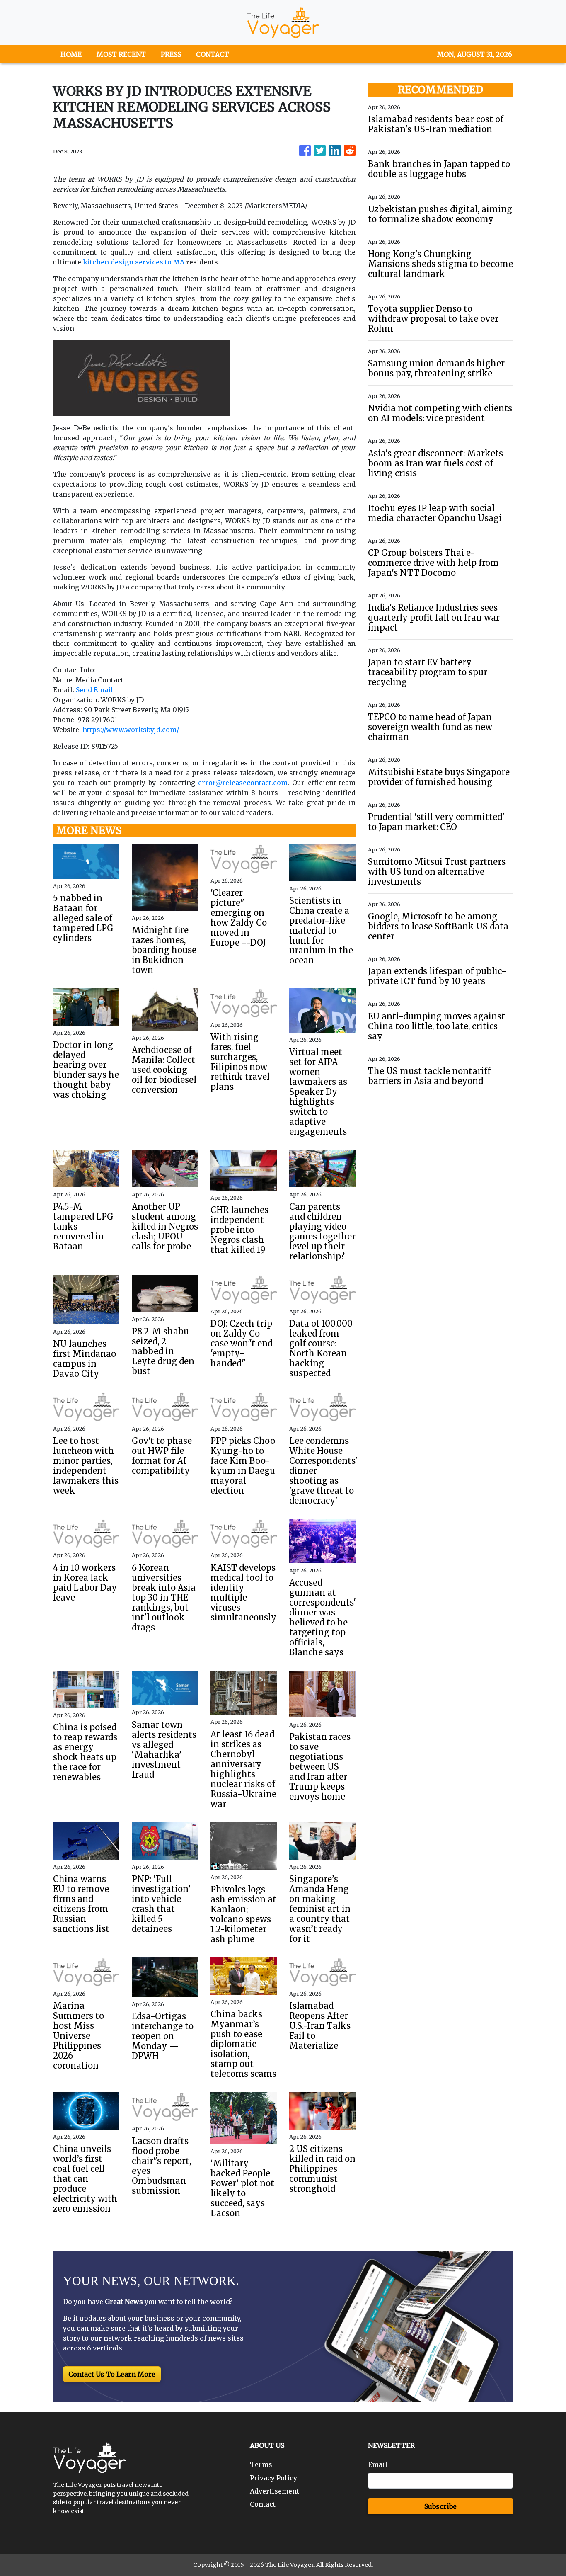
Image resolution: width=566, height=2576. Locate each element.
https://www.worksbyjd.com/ (131, 730)
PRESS (171, 54)
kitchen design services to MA (134, 262)
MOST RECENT (121, 54)
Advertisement (275, 2491)
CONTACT (213, 54)
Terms (261, 2464)
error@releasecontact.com (243, 783)
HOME (71, 54)
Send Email (94, 690)
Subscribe (440, 2506)
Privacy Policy (273, 2478)
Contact (263, 2504)
